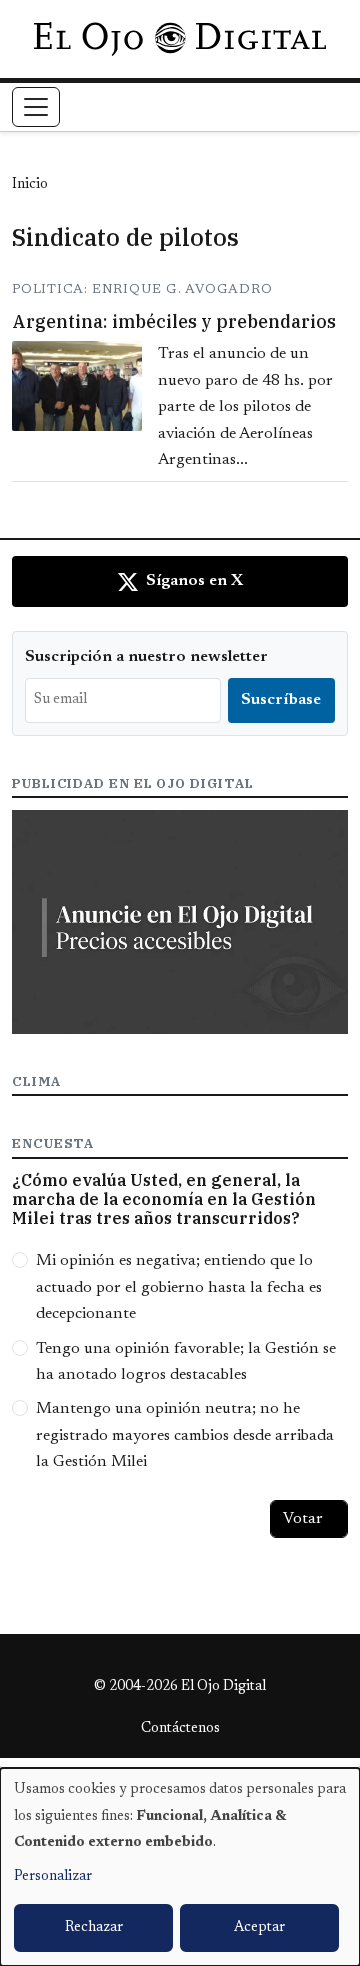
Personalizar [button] (53, 1877)
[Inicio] (179, 39)
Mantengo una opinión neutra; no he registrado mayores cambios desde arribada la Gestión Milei (185, 1435)
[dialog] (180, 1867)
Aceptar (259, 1928)
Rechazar (94, 1928)
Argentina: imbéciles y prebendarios (174, 321)
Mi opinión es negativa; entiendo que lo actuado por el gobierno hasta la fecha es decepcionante (179, 1287)
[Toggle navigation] (36, 107)
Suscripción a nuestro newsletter (146, 657)
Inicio (30, 185)
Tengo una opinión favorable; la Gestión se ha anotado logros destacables (186, 1362)
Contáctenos (180, 1729)
